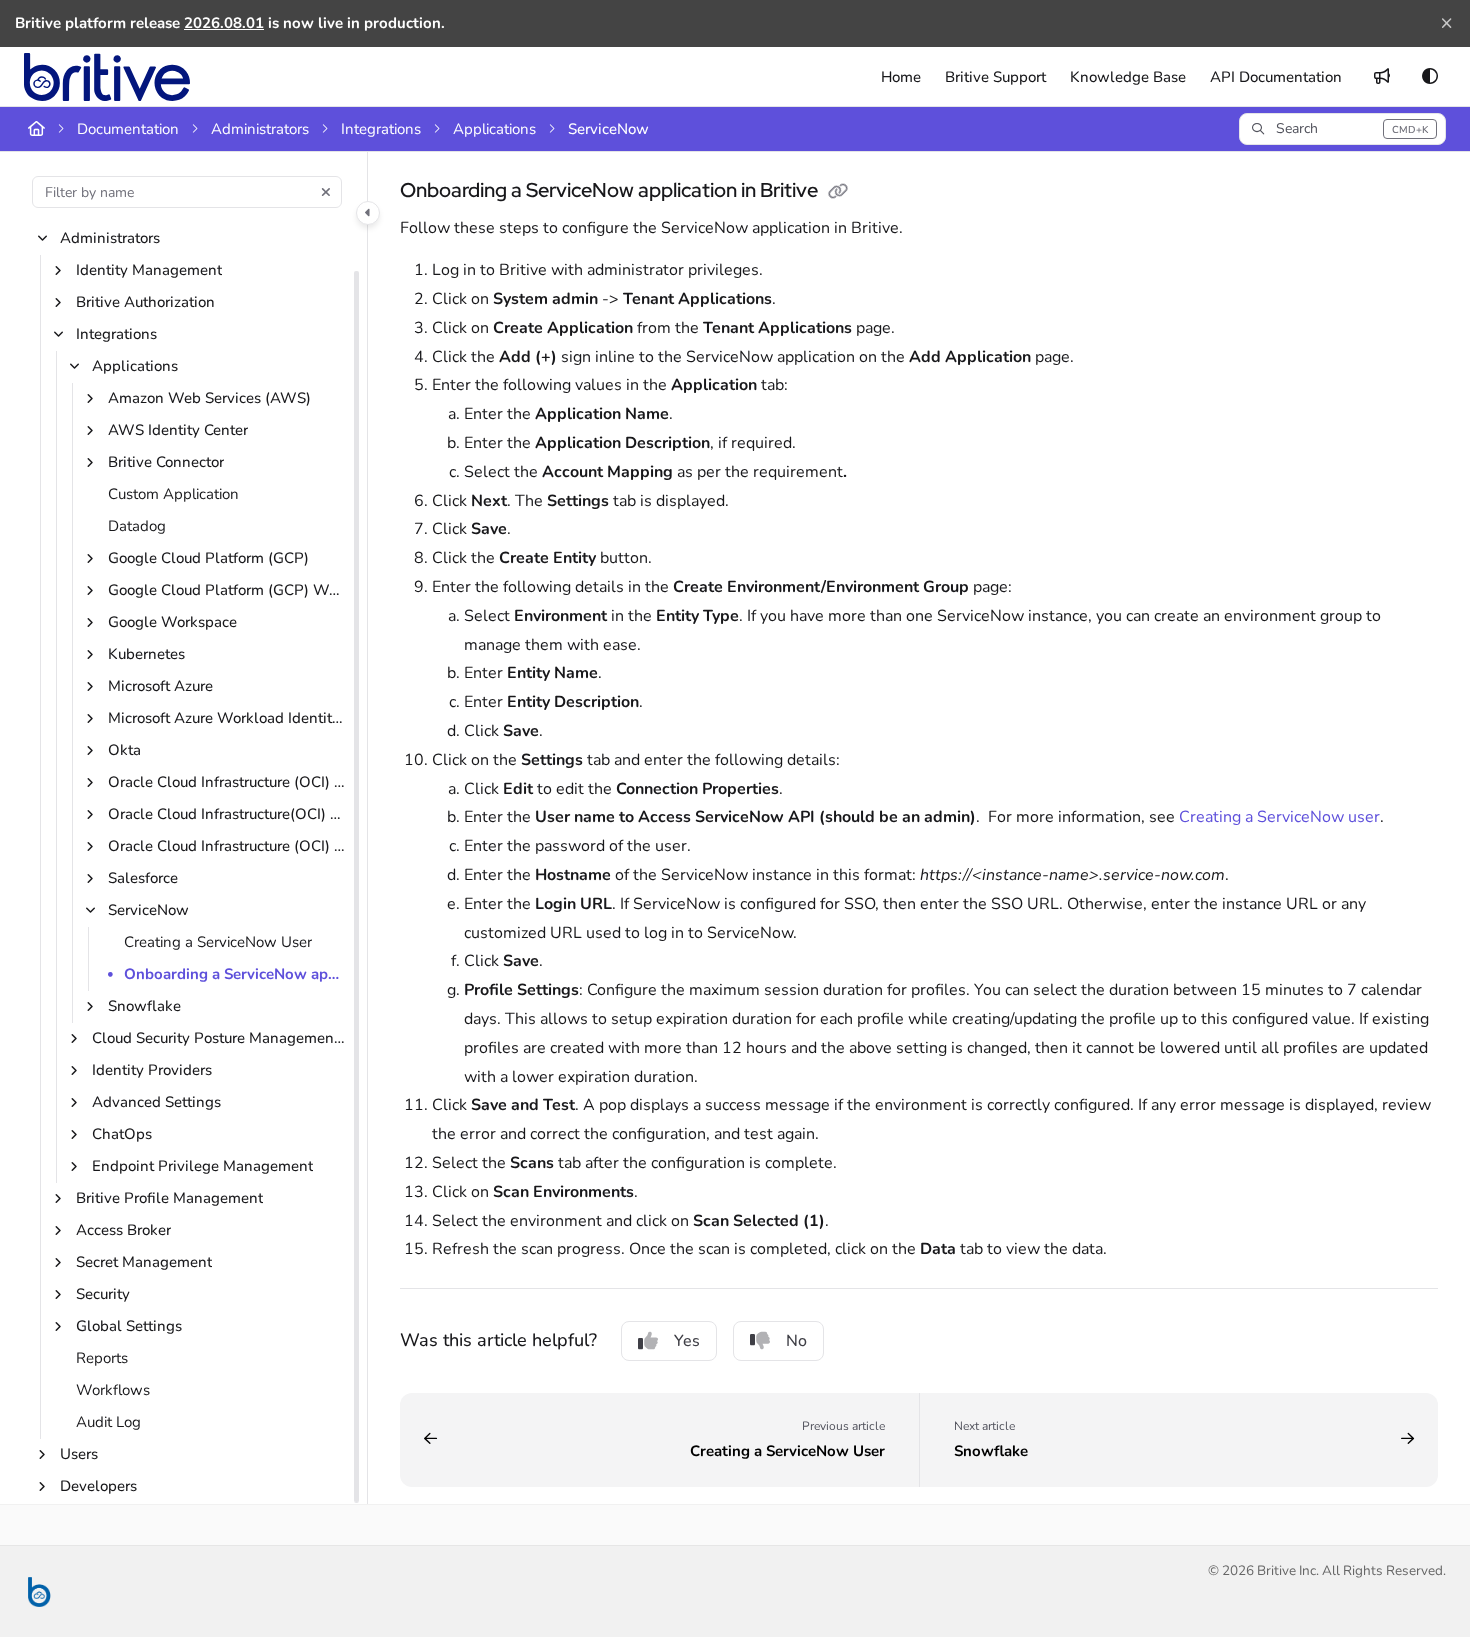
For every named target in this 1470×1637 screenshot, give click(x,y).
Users (79, 1455)
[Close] (1446, 24)
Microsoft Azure (160, 687)
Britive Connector (166, 463)
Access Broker (123, 1231)
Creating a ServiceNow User (218, 943)
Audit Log (108, 1423)
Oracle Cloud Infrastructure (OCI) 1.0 (227, 783)
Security (103, 1295)
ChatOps (122, 1135)
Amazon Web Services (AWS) (209, 399)
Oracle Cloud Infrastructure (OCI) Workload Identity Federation (227, 847)
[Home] (107, 77)
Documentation (128, 129)
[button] (1342, 129)
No (796, 1341)
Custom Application (173, 495)
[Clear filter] (326, 192)
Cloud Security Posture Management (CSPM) (219, 1039)
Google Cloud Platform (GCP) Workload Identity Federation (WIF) (227, 591)
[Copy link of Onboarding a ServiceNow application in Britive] (838, 192)
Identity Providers (152, 1071)
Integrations (381, 129)
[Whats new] (1382, 77)
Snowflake (144, 1007)
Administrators (260, 129)
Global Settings (129, 1327)
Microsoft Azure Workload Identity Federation (227, 719)
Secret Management (144, 1263)
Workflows (113, 1391)
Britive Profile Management (169, 1199)
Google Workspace (172, 623)
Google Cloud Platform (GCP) (208, 559)
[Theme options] (1430, 77)
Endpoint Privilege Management (202, 1167)
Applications (494, 129)
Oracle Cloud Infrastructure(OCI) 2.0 (227, 815)
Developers (98, 1487)
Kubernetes (146, 655)
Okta (124, 751)
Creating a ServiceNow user (1277, 817)
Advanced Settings (156, 1103)
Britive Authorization (145, 303)
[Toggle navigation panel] (368, 213)
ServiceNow (608, 129)
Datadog (137, 527)
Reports (102, 1359)
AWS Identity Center (178, 431)
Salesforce (143, 879)
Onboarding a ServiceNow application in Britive (235, 975)
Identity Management (149, 271)
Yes (687, 1341)
